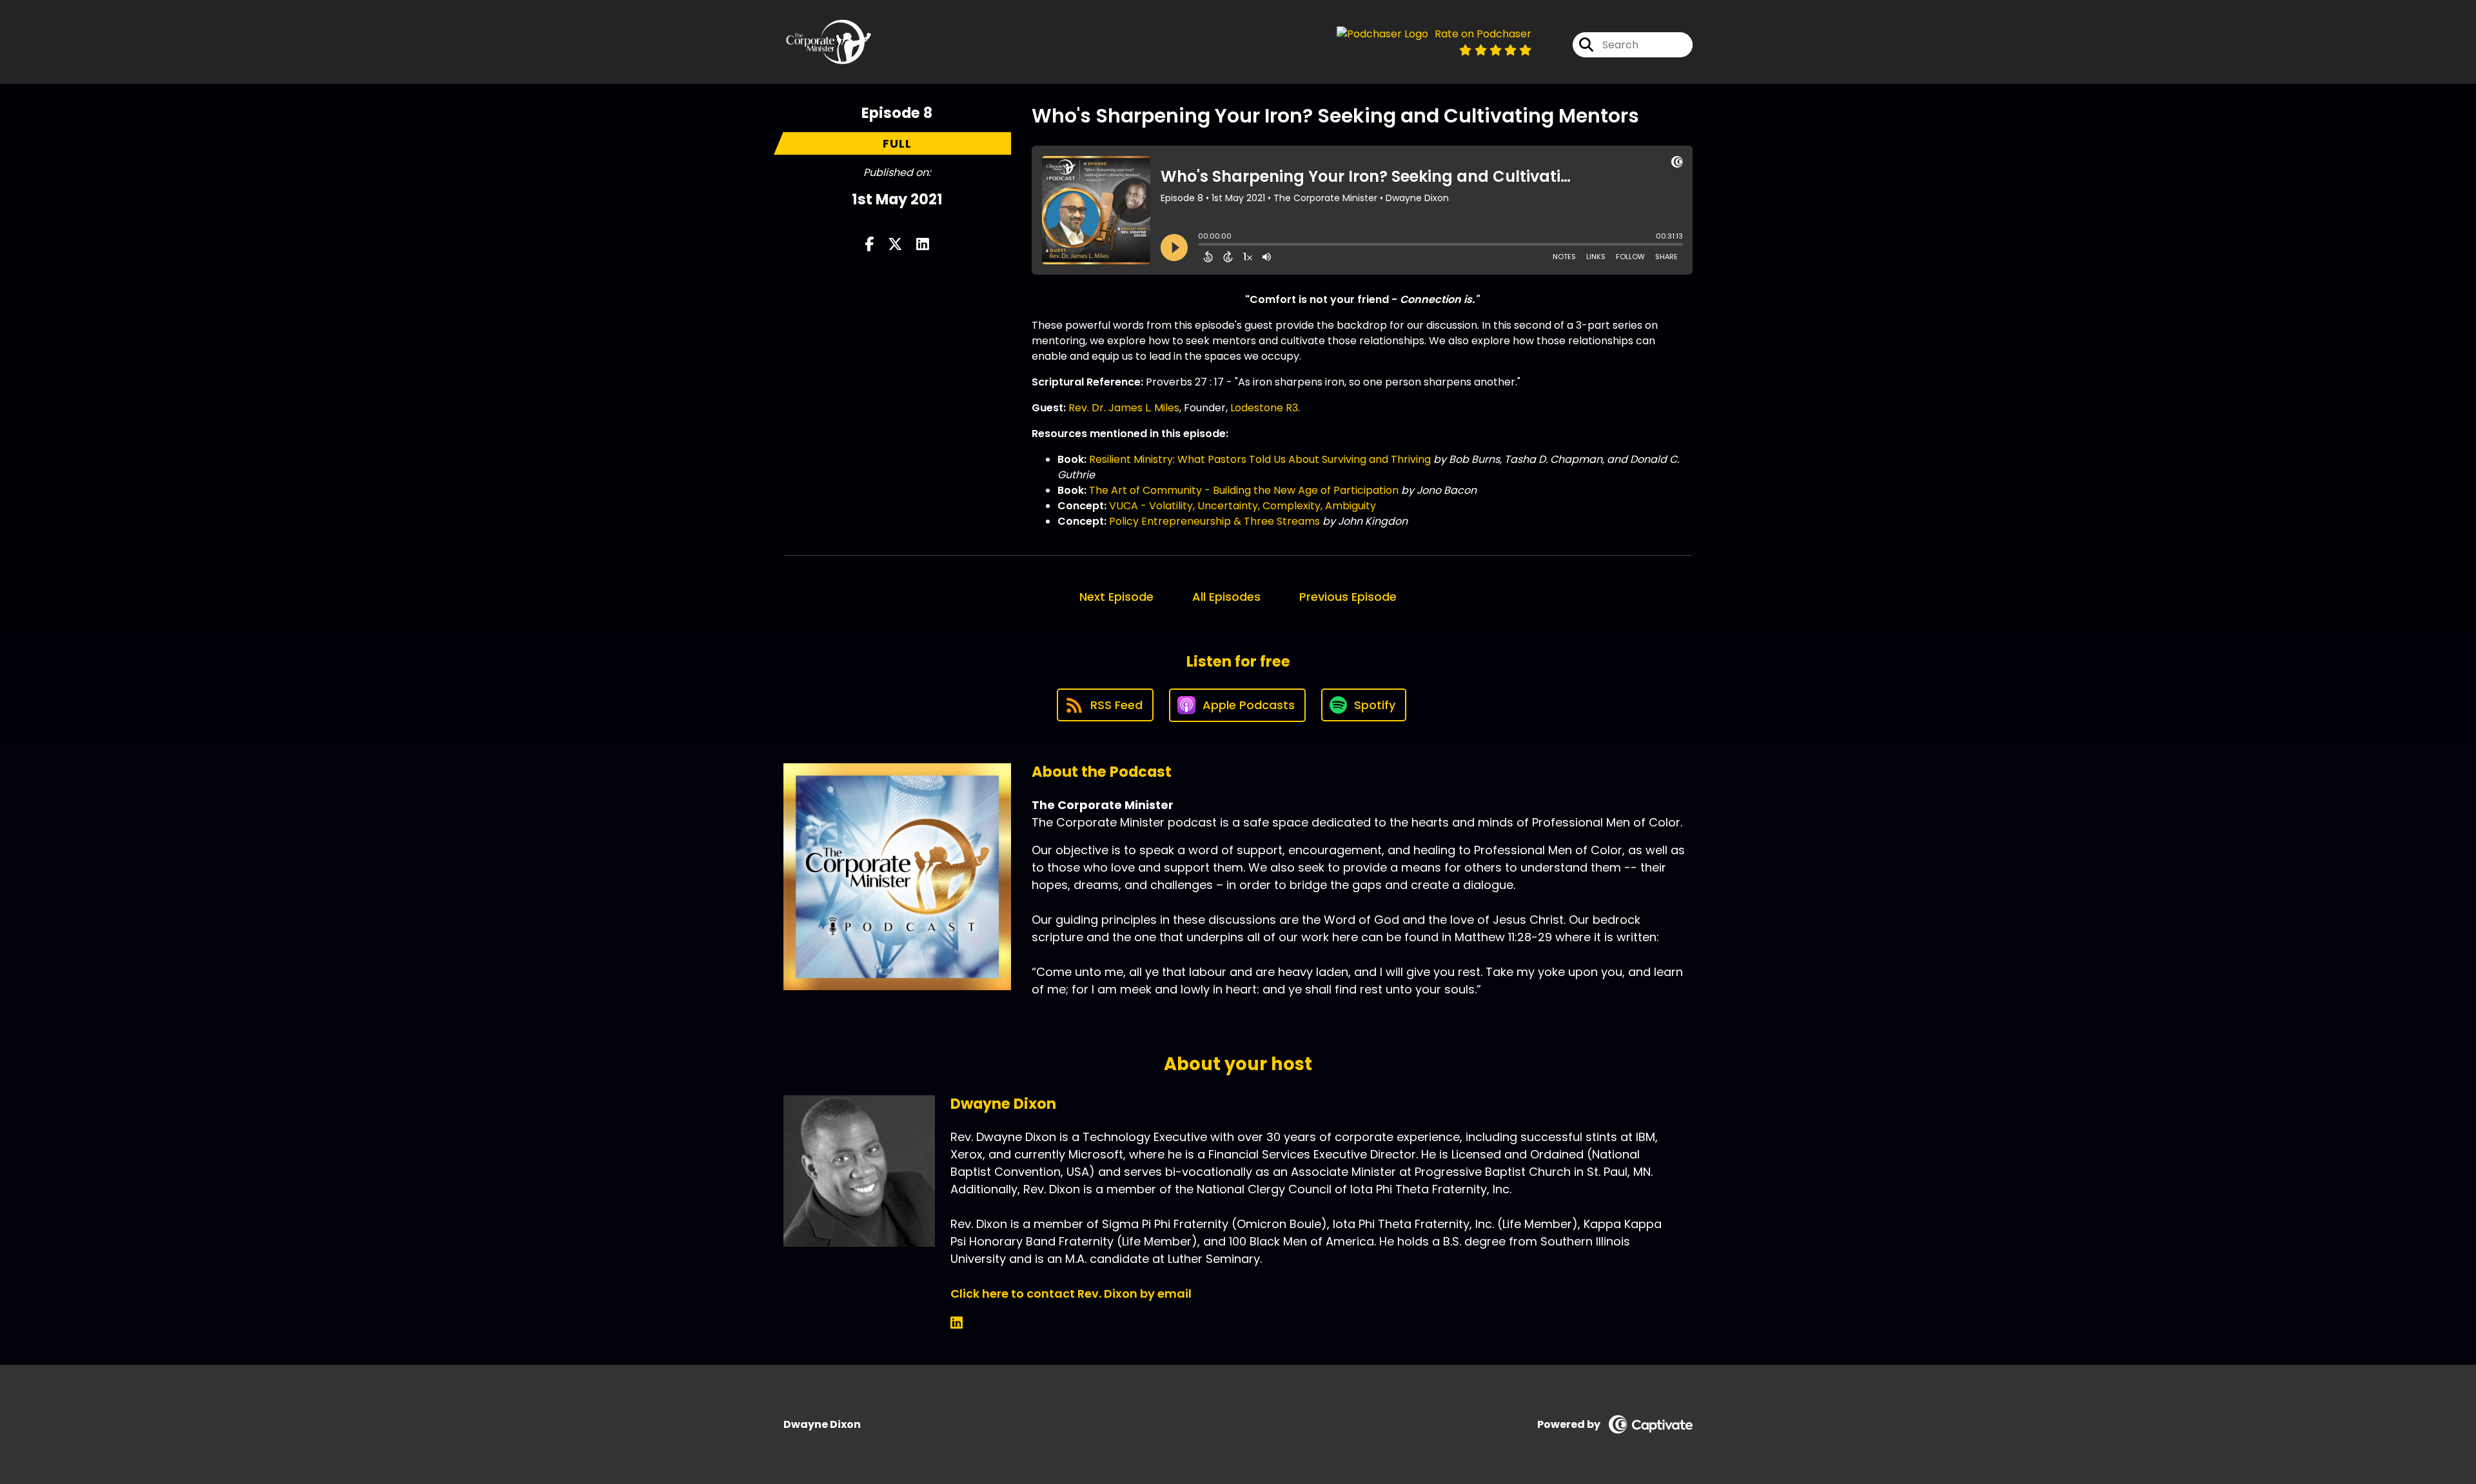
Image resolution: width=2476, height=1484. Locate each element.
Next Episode (1116, 597)
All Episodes (1226, 597)
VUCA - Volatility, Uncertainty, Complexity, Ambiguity (1243, 506)
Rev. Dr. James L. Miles (1124, 408)
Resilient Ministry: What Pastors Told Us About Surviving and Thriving (1260, 459)
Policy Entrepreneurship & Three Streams (1214, 521)
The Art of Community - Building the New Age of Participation (1244, 490)
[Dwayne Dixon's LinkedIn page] (957, 1323)
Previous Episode (1348, 597)
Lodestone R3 (1264, 408)
